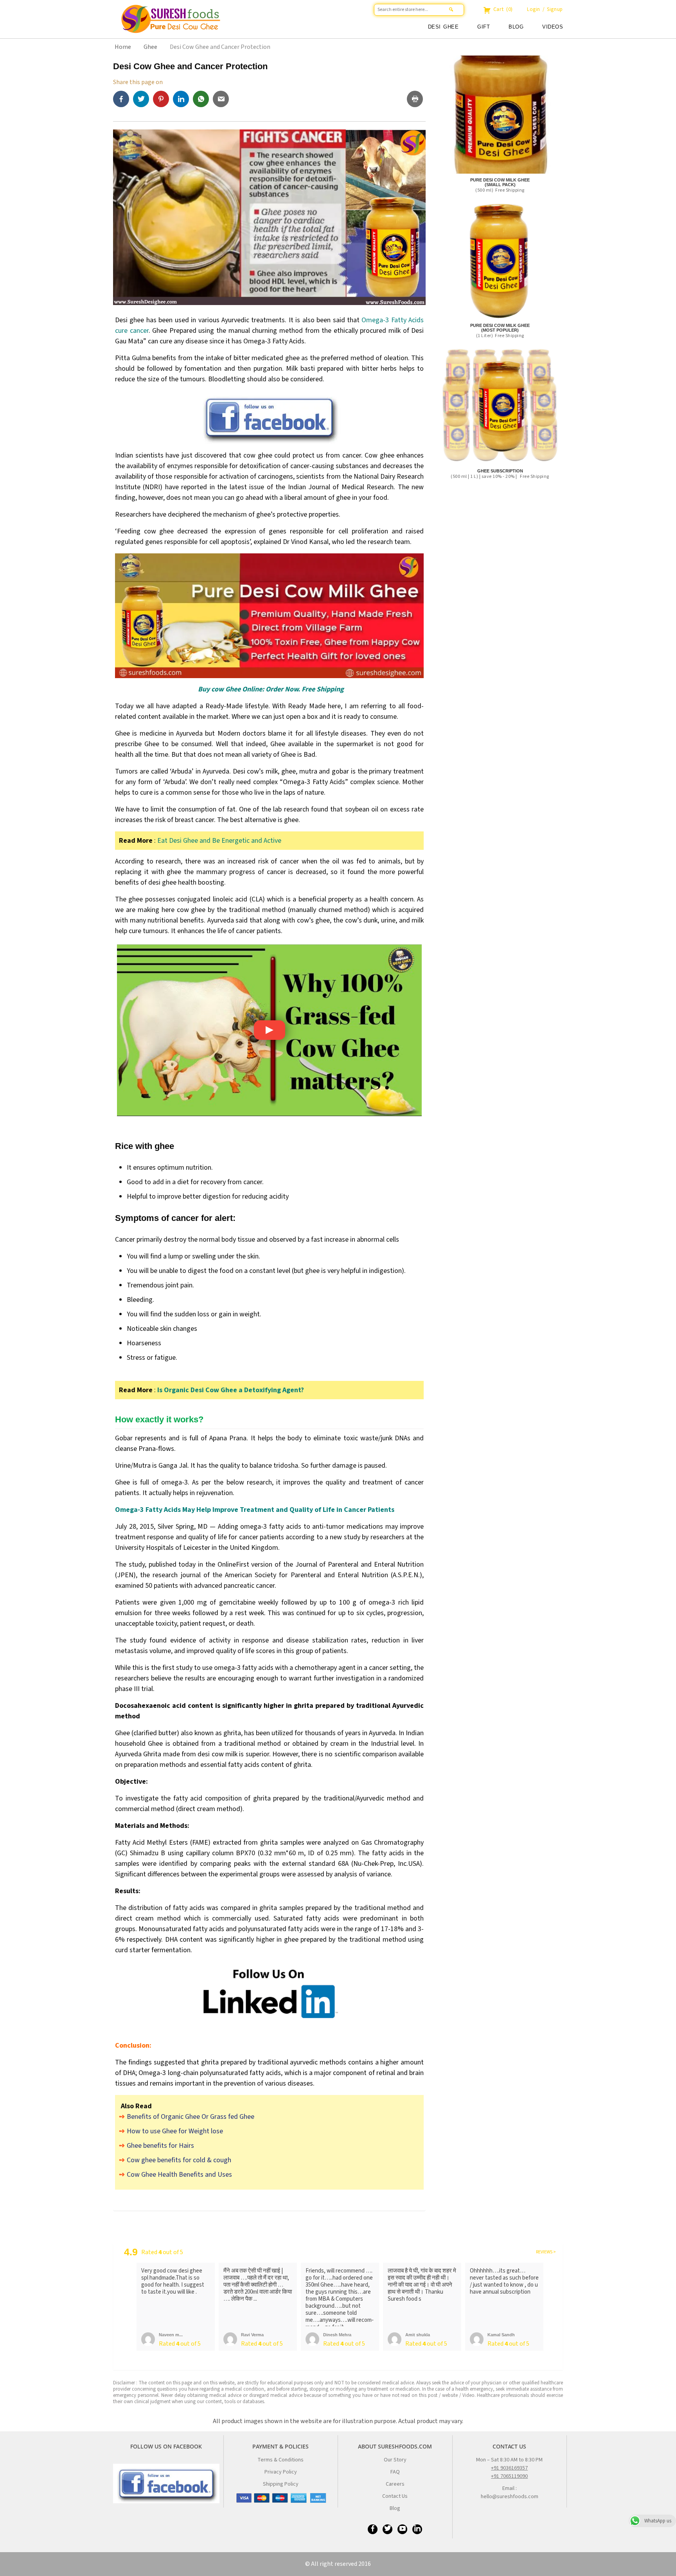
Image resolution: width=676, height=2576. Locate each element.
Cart (502, 9)
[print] (416, 100)
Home (123, 47)
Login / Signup (545, 9)
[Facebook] (373, 2529)
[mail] (222, 99)
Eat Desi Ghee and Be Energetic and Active (219, 841)
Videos (553, 27)
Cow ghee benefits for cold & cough (179, 2160)
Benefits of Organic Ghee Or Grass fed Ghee (191, 2117)
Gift (484, 27)
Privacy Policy (281, 2472)
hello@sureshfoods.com (510, 2497)
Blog (516, 27)
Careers (395, 2484)
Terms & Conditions (280, 2460)
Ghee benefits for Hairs (160, 2146)
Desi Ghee (443, 27)
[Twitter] (143, 99)
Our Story (395, 2460)
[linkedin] (183, 99)
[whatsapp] (203, 99)
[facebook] (123, 99)
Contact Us (395, 2496)
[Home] (271, 25)
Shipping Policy (281, 2484)
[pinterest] (163, 99)
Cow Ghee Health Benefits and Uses (179, 2175)
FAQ (395, 2472)
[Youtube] (402, 2529)
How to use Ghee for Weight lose (175, 2131)
